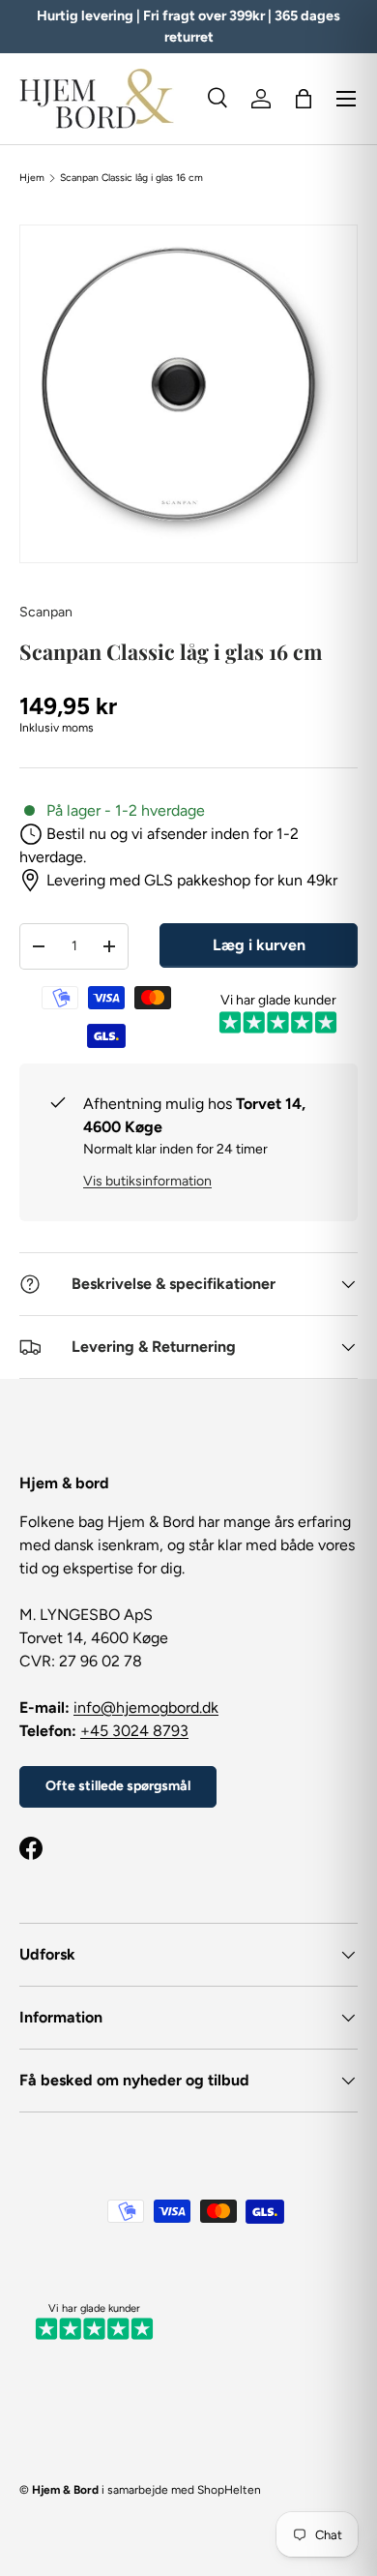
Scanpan (46, 612)
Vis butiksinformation (147, 1181)
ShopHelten (229, 2490)
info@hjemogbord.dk (146, 1707)
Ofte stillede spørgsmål (118, 1786)
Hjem (32, 178)
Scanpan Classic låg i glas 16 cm (131, 178)
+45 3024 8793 (134, 1731)
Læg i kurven (259, 945)
